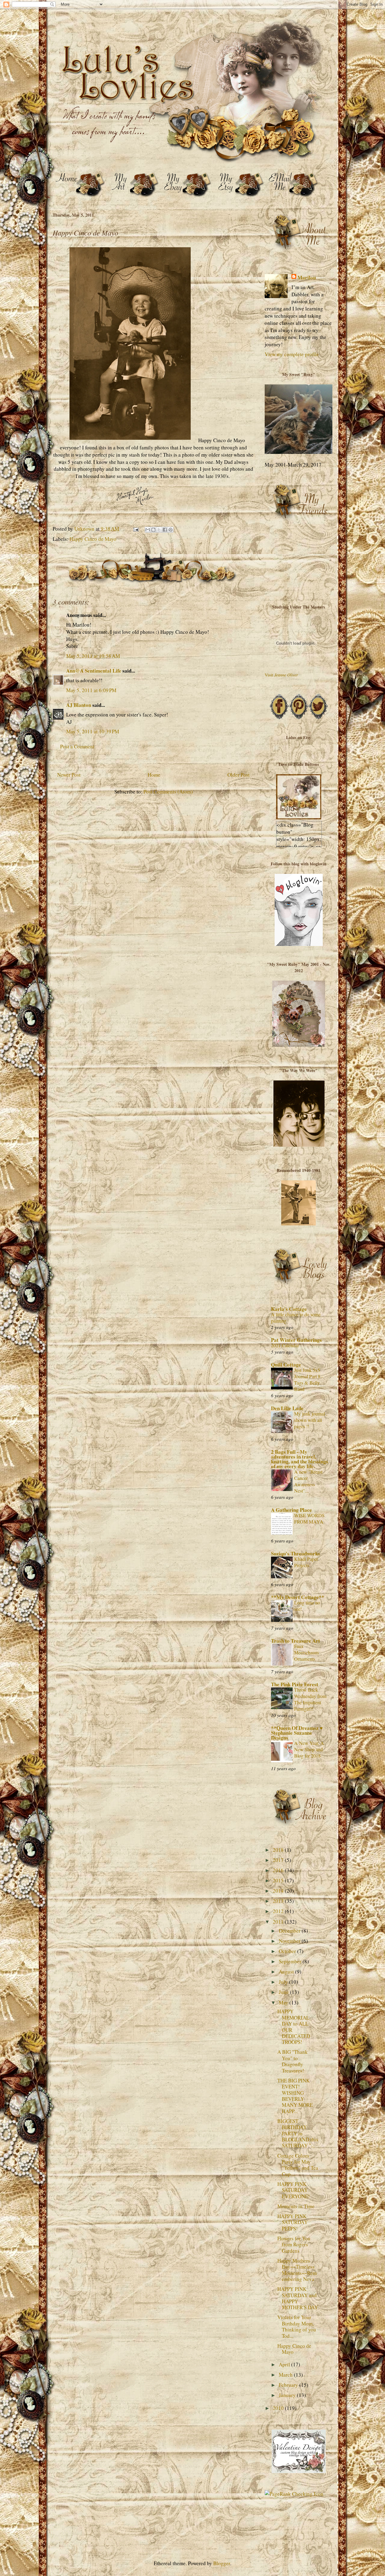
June (284, 1992)
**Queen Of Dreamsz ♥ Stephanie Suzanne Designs (297, 1733)
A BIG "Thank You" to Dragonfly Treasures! (293, 2061)
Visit (281, 675)
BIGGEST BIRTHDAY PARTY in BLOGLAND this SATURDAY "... (298, 2133)
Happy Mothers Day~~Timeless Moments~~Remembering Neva (297, 2270)
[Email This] (148, 530)
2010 (279, 2408)
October (288, 1951)
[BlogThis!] (153, 530)
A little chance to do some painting (296, 1318)
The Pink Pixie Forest (295, 1684)
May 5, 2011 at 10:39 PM (93, 731)
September (291, 1961)
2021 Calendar (285, 1345)
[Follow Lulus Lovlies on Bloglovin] (299, 944)
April (285, 2364)
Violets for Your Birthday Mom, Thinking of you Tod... (297, 2326)
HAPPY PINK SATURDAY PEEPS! (293, 2222)
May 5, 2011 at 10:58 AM (93, 656)
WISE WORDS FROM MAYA (309, 1519)
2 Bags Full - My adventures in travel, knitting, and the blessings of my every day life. (300, 1459)
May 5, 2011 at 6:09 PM (91, 690)
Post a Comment (77, 746)
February (289, 2385)
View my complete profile (292, 354)
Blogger (222, 2563)
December (290, 1931)
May (284, 2003)
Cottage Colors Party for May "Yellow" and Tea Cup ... (298, 2165)
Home (154, 775)
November (290, 1941)
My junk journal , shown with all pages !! (311, 1420)
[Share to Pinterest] (171, 530)
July (284, 1982)
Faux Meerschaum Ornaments (306, 1653)
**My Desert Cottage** (298, 1597)
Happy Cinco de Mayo (93, 539)
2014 (279, 1891)
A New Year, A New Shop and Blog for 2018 (309, 1749)
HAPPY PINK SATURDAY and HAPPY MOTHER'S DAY (298, 2298)
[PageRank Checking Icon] (294, 2494)
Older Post (239, 775)
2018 (279, 1850)
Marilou (307, 278)
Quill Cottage (286, 1365)
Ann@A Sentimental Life (94, 671)
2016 (279, 1870)
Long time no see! (307, 1606)
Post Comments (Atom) (168, 792)
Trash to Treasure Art (296, 1641)
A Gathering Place (291, 1510)
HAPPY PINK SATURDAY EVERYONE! (294, 2190)
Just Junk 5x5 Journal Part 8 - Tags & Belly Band (309, 1380)
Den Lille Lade (287, 1408)
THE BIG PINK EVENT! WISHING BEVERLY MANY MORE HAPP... (295, 2096)
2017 (279, 1860)
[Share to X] (159, 530)
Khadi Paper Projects (306, 1562)
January (288, 2395)
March (286, 2375)
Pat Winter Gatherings (296, 1340)
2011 (279, 1922)
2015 (279, 1880)
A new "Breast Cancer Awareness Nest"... (308, 1481)
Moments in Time (296, 2206)
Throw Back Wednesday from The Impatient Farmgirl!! (310, 1699)
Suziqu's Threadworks (296, 1553)
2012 (279, 1911)
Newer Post (69, 775)
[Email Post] (135, 529)
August (287, 1972)
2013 (279, 1901)
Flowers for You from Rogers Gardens (294, 2245)
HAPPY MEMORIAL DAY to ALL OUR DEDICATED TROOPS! (294, 2027)
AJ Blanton (79, 705)
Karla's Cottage (289, 1309)
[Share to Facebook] (165, 530)
